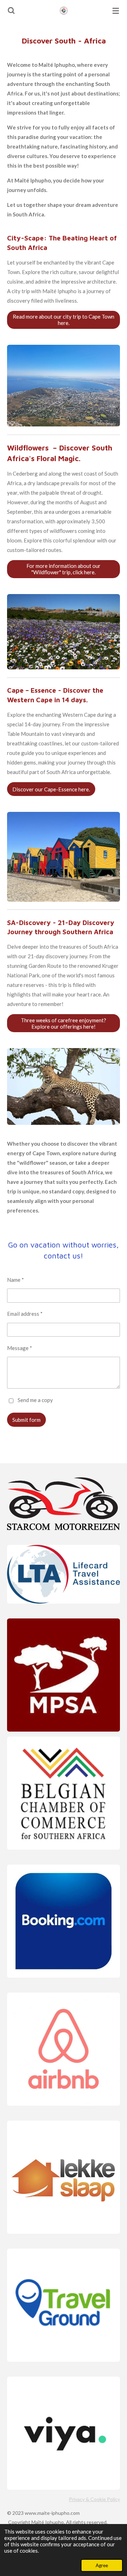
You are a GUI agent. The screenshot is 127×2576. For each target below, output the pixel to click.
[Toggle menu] (116, 11)
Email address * (25, 1314)
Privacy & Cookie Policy (94, 2499)
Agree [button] (102, 2565)
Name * (16, 1280)
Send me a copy (35, 1400)
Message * (20, 1348)
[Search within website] (11, 11)
